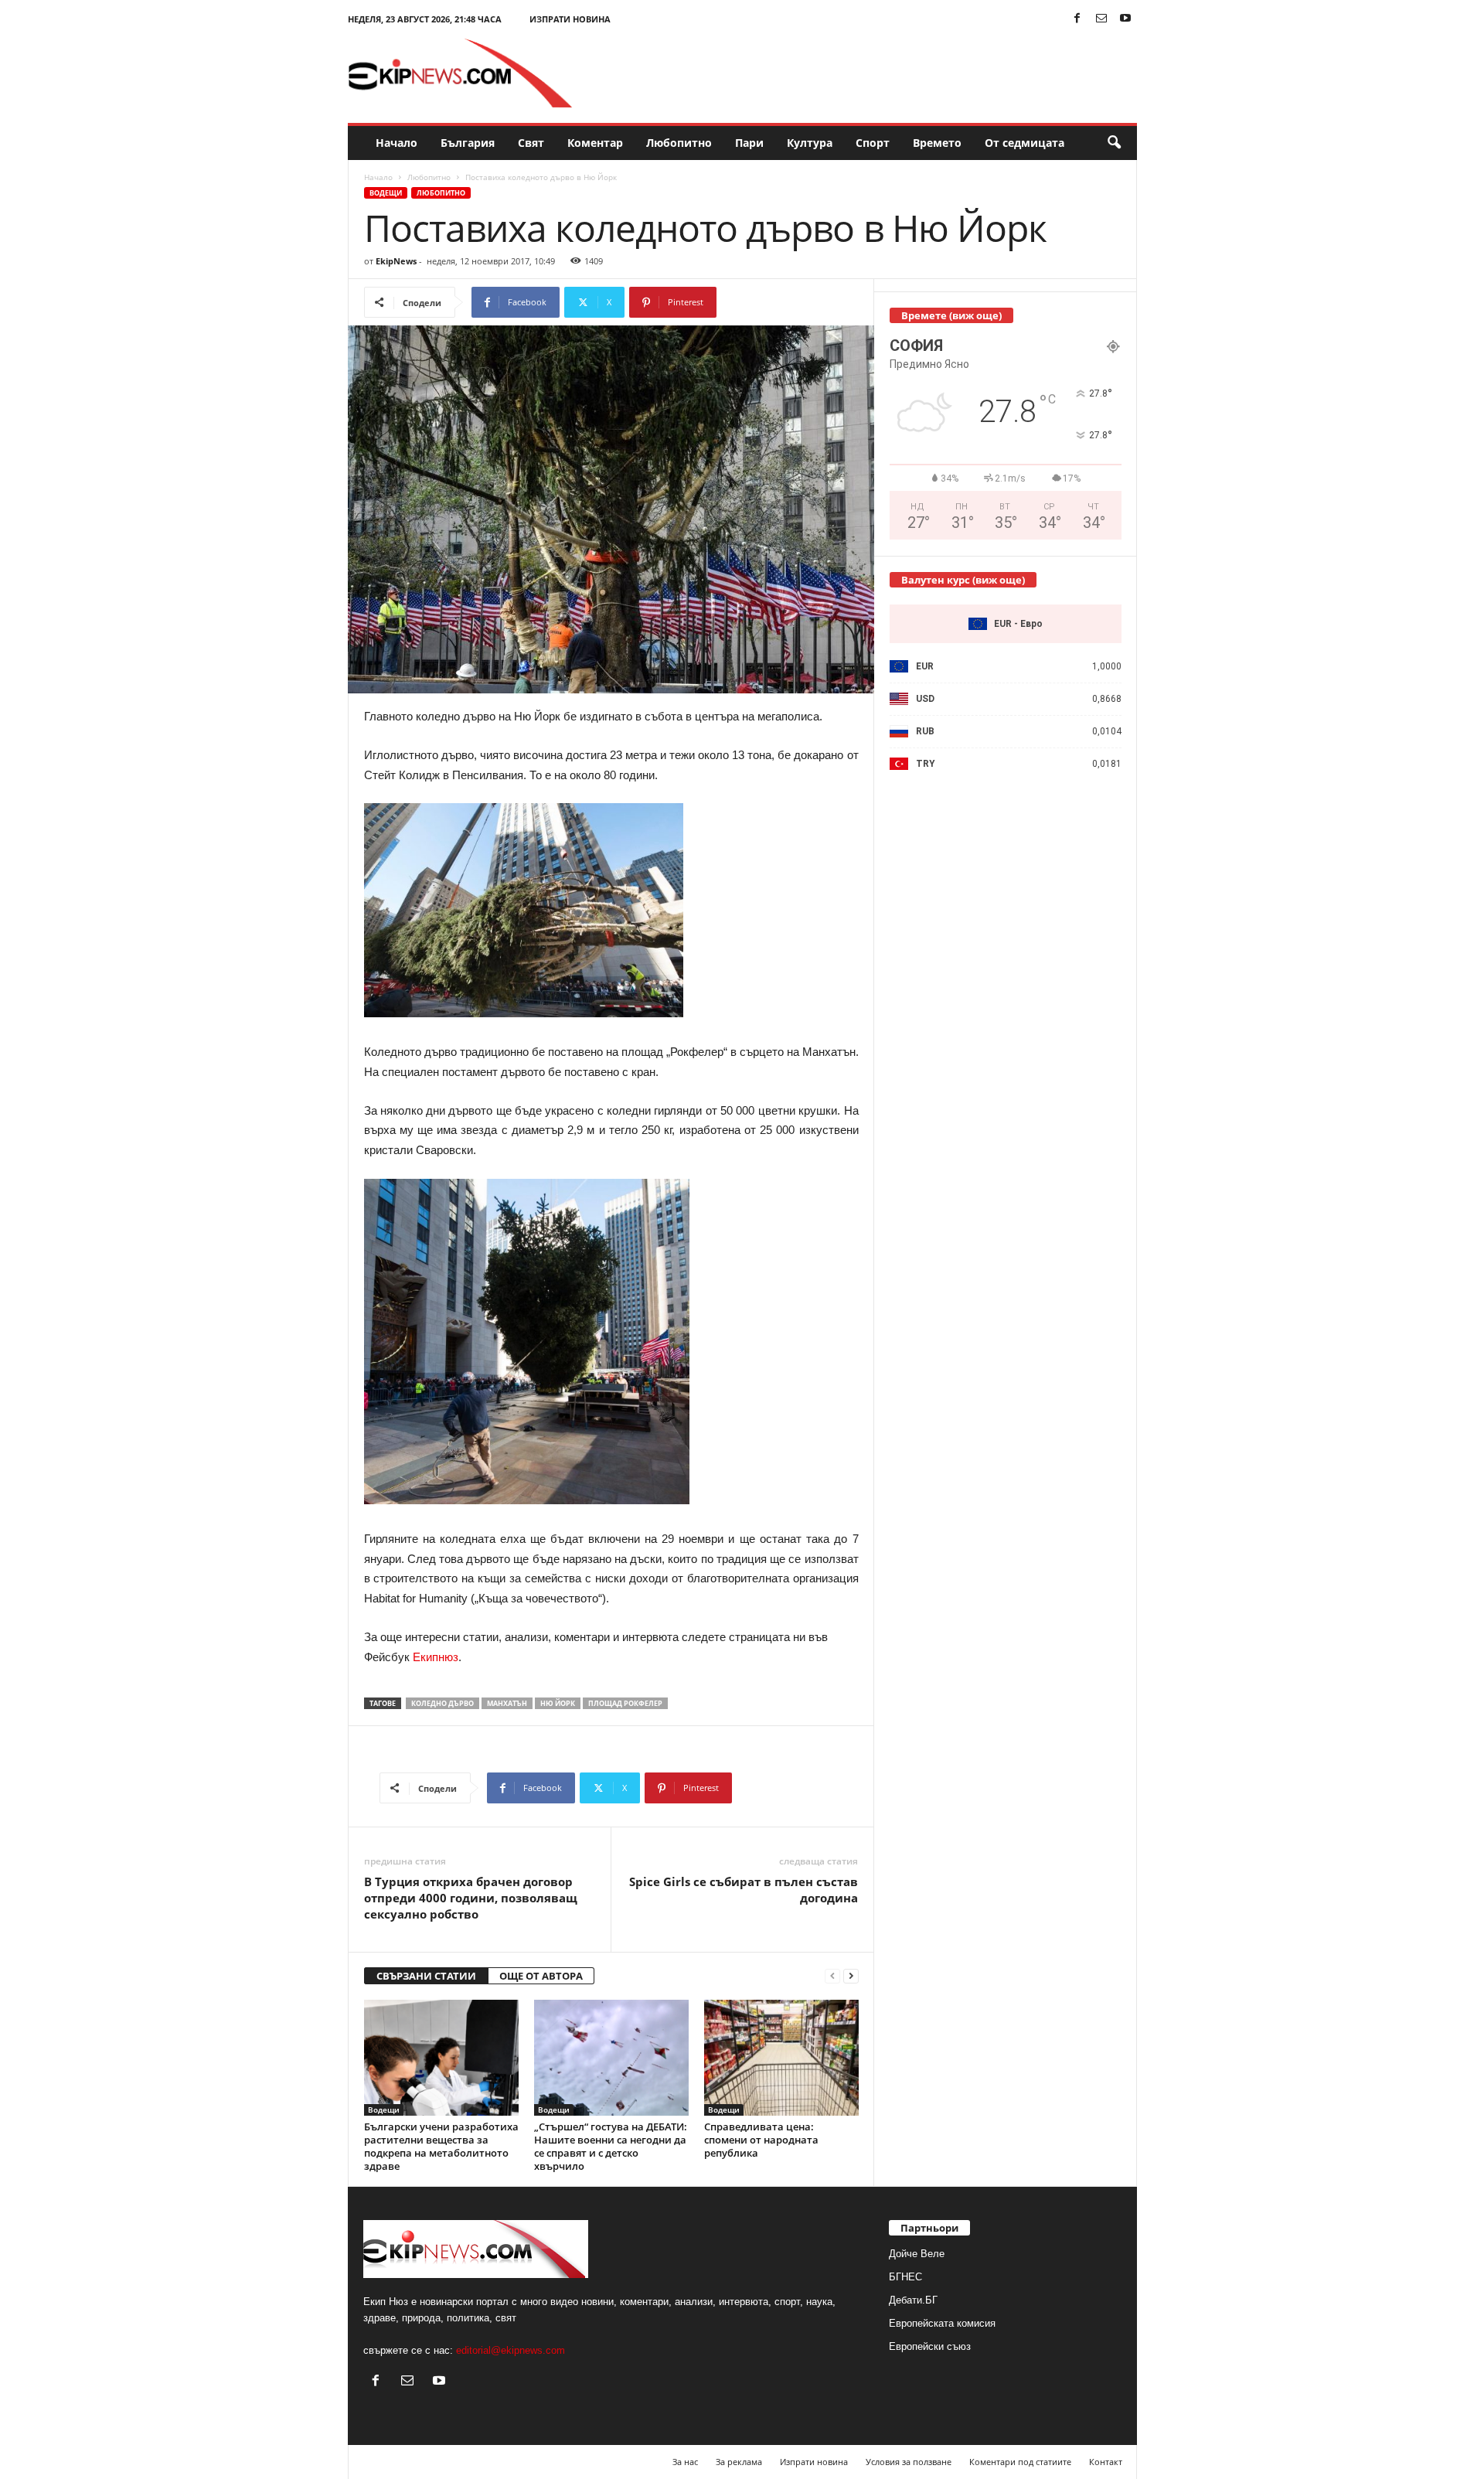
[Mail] (1101, 19)
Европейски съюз (930, 2346)
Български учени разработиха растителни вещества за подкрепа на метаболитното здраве (441, 2146)
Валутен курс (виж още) (963, 580)
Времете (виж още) (951, 315)
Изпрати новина (570, 19)
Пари (749, 143)
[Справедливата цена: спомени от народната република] (781, 2058)
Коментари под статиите (1020, 2462)
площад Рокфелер (625, 1703)
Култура (810, 143)
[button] (1114, 143)
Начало (397, 143)
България (468, 143)
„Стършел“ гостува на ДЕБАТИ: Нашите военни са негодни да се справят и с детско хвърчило (611, 2146)
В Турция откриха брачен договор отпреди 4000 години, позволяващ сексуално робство (471, 1898)
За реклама (739, 2462)
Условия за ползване (909, 2462)
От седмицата (1025, 143)
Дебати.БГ (913, 2300)
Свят (531, 143)
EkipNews (396, 261)
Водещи (386, 193)
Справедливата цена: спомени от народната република (761, 2140)
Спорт (873, 143)
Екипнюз (436, 1657)
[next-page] (851, 1976)
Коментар (595, 143)
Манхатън (507, 1703)
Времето (937, 143)
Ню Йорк (558, 1703)
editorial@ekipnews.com (511, 2350)
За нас (685, 2462)
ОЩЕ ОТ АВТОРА (541, 1976)
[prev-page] (832, 1976)
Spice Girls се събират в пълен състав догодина (744, 1890)
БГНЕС (905, 2277)
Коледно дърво (442, 1703)
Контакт (1106, 2462)
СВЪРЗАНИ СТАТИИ (426, 1976)
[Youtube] (1125, 19)
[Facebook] (1077, 19)
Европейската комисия (942, 2323)
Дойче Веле (917, 2254)
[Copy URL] (768, 302)
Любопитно (679, 143)
